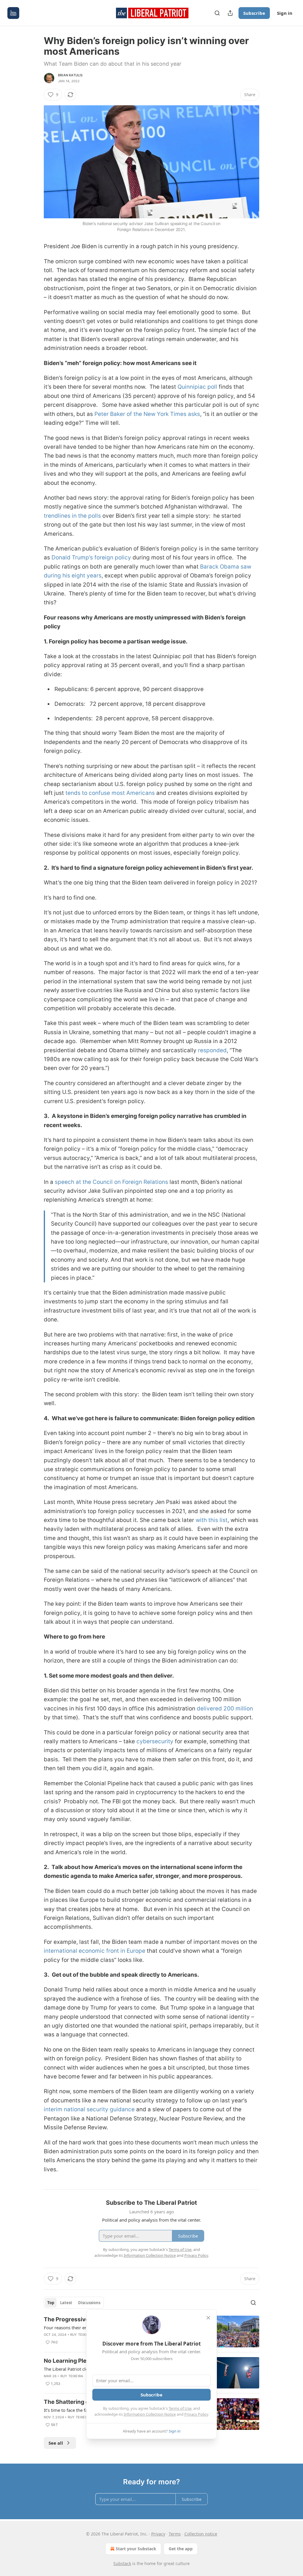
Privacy (158, 2534)
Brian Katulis (70, 75)
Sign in (285, 13)
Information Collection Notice (150, 2414)
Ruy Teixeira (82, 2335)
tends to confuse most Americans (110, 793)
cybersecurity (155, 1741)
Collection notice (201, 2534)
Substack (122, 2563)
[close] (208, 2318)
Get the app (181, 2549)
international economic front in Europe (95, 1951)
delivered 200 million (225, 1709)
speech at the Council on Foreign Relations (111, 1182)
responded (212, 1050)
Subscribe (254, 13)
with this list (212, 1520)
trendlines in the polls (72, 516)
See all (56, 2443)
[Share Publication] (230, 13)
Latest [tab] (66, 2303)
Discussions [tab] (89, 2303)
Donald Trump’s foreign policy (91, 557)
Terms (175, 2534)
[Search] (217, 13)
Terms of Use (180, 2408)
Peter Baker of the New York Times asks (147, 414)
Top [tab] (51, 2303)
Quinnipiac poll (197, 387)
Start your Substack (136, 2549)
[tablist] (74, 2303)
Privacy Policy (196, 2414)
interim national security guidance (89, 2109)
